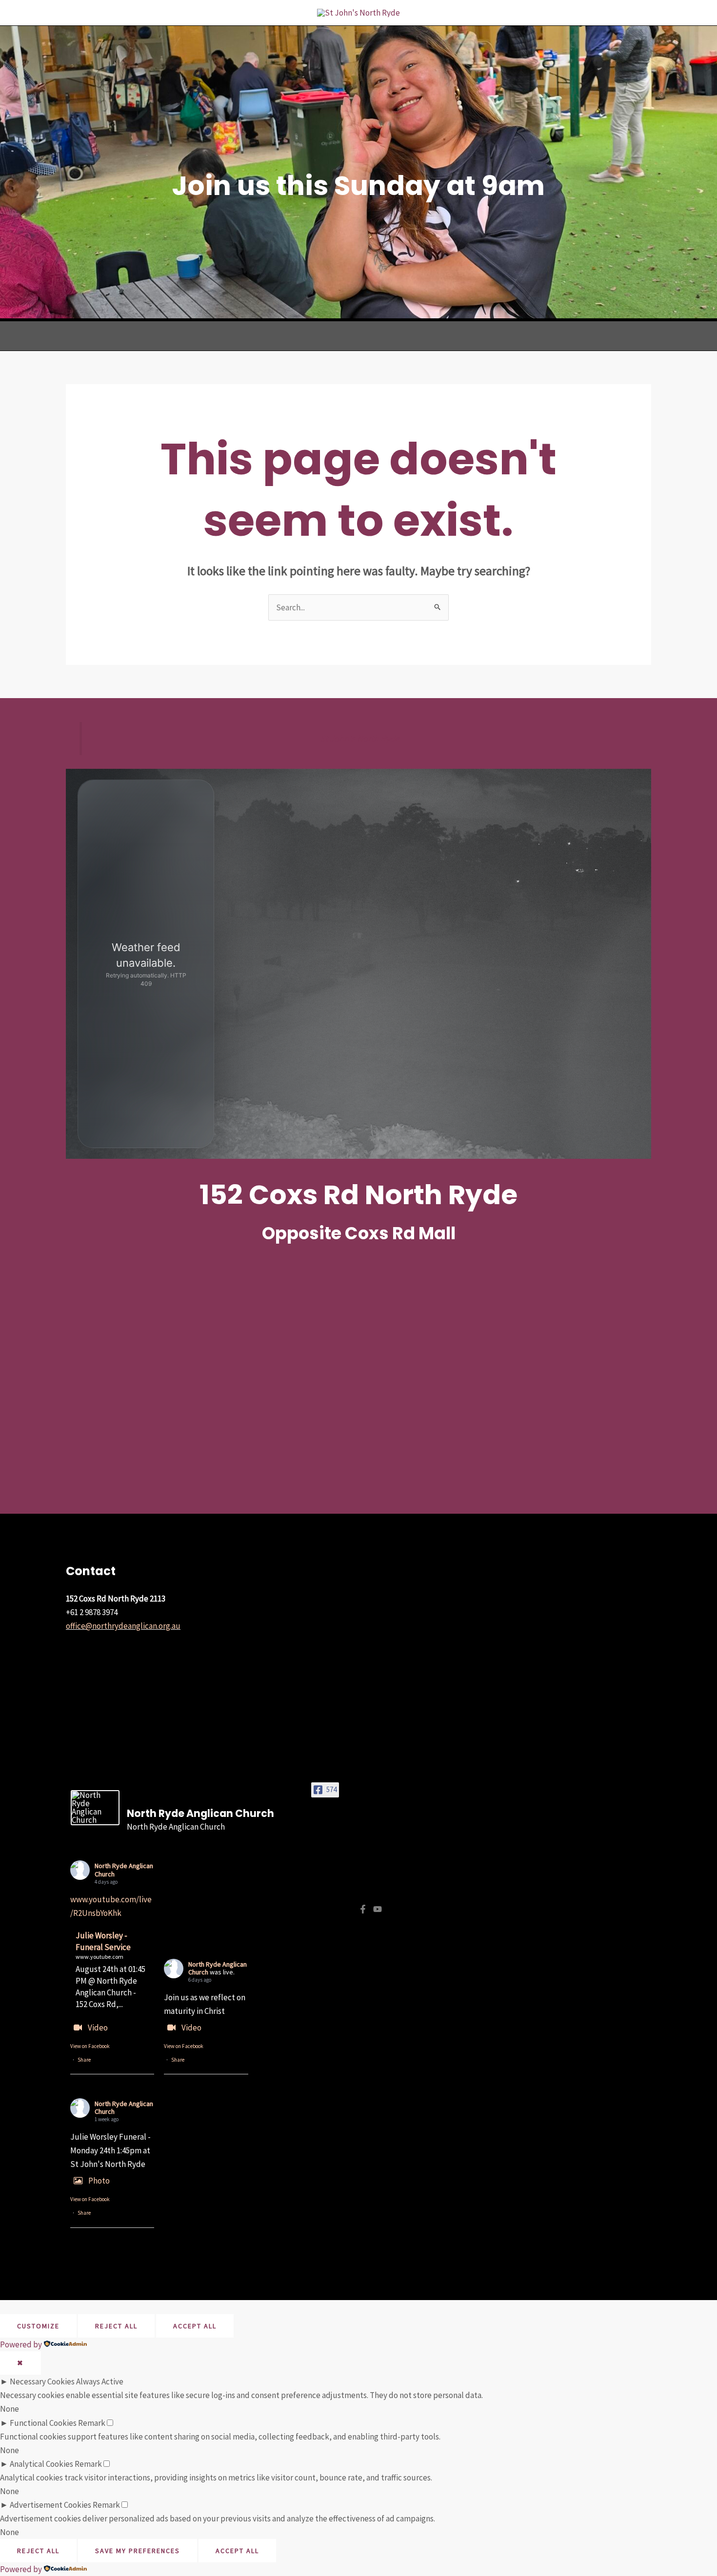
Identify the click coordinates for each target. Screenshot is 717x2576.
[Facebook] (363, 1909)
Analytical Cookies (41, 2464)
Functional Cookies (43, 2423)
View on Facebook (90, 2046)
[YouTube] (378, 1909)
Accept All (195, 2326)
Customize (38, 2326)
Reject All (116, 2326)
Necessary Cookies (42, 2381)
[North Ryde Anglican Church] (95, 1808)
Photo (99, 2181)
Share (84, 2060)
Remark (92, 2423)
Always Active (100, 2381)
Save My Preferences (138, 2551)
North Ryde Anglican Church (124, 1870)
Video (98, 2028)
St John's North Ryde (360, 738)
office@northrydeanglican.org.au (123, 1626)
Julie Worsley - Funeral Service (103, 1941)
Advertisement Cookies (50, 2505)
